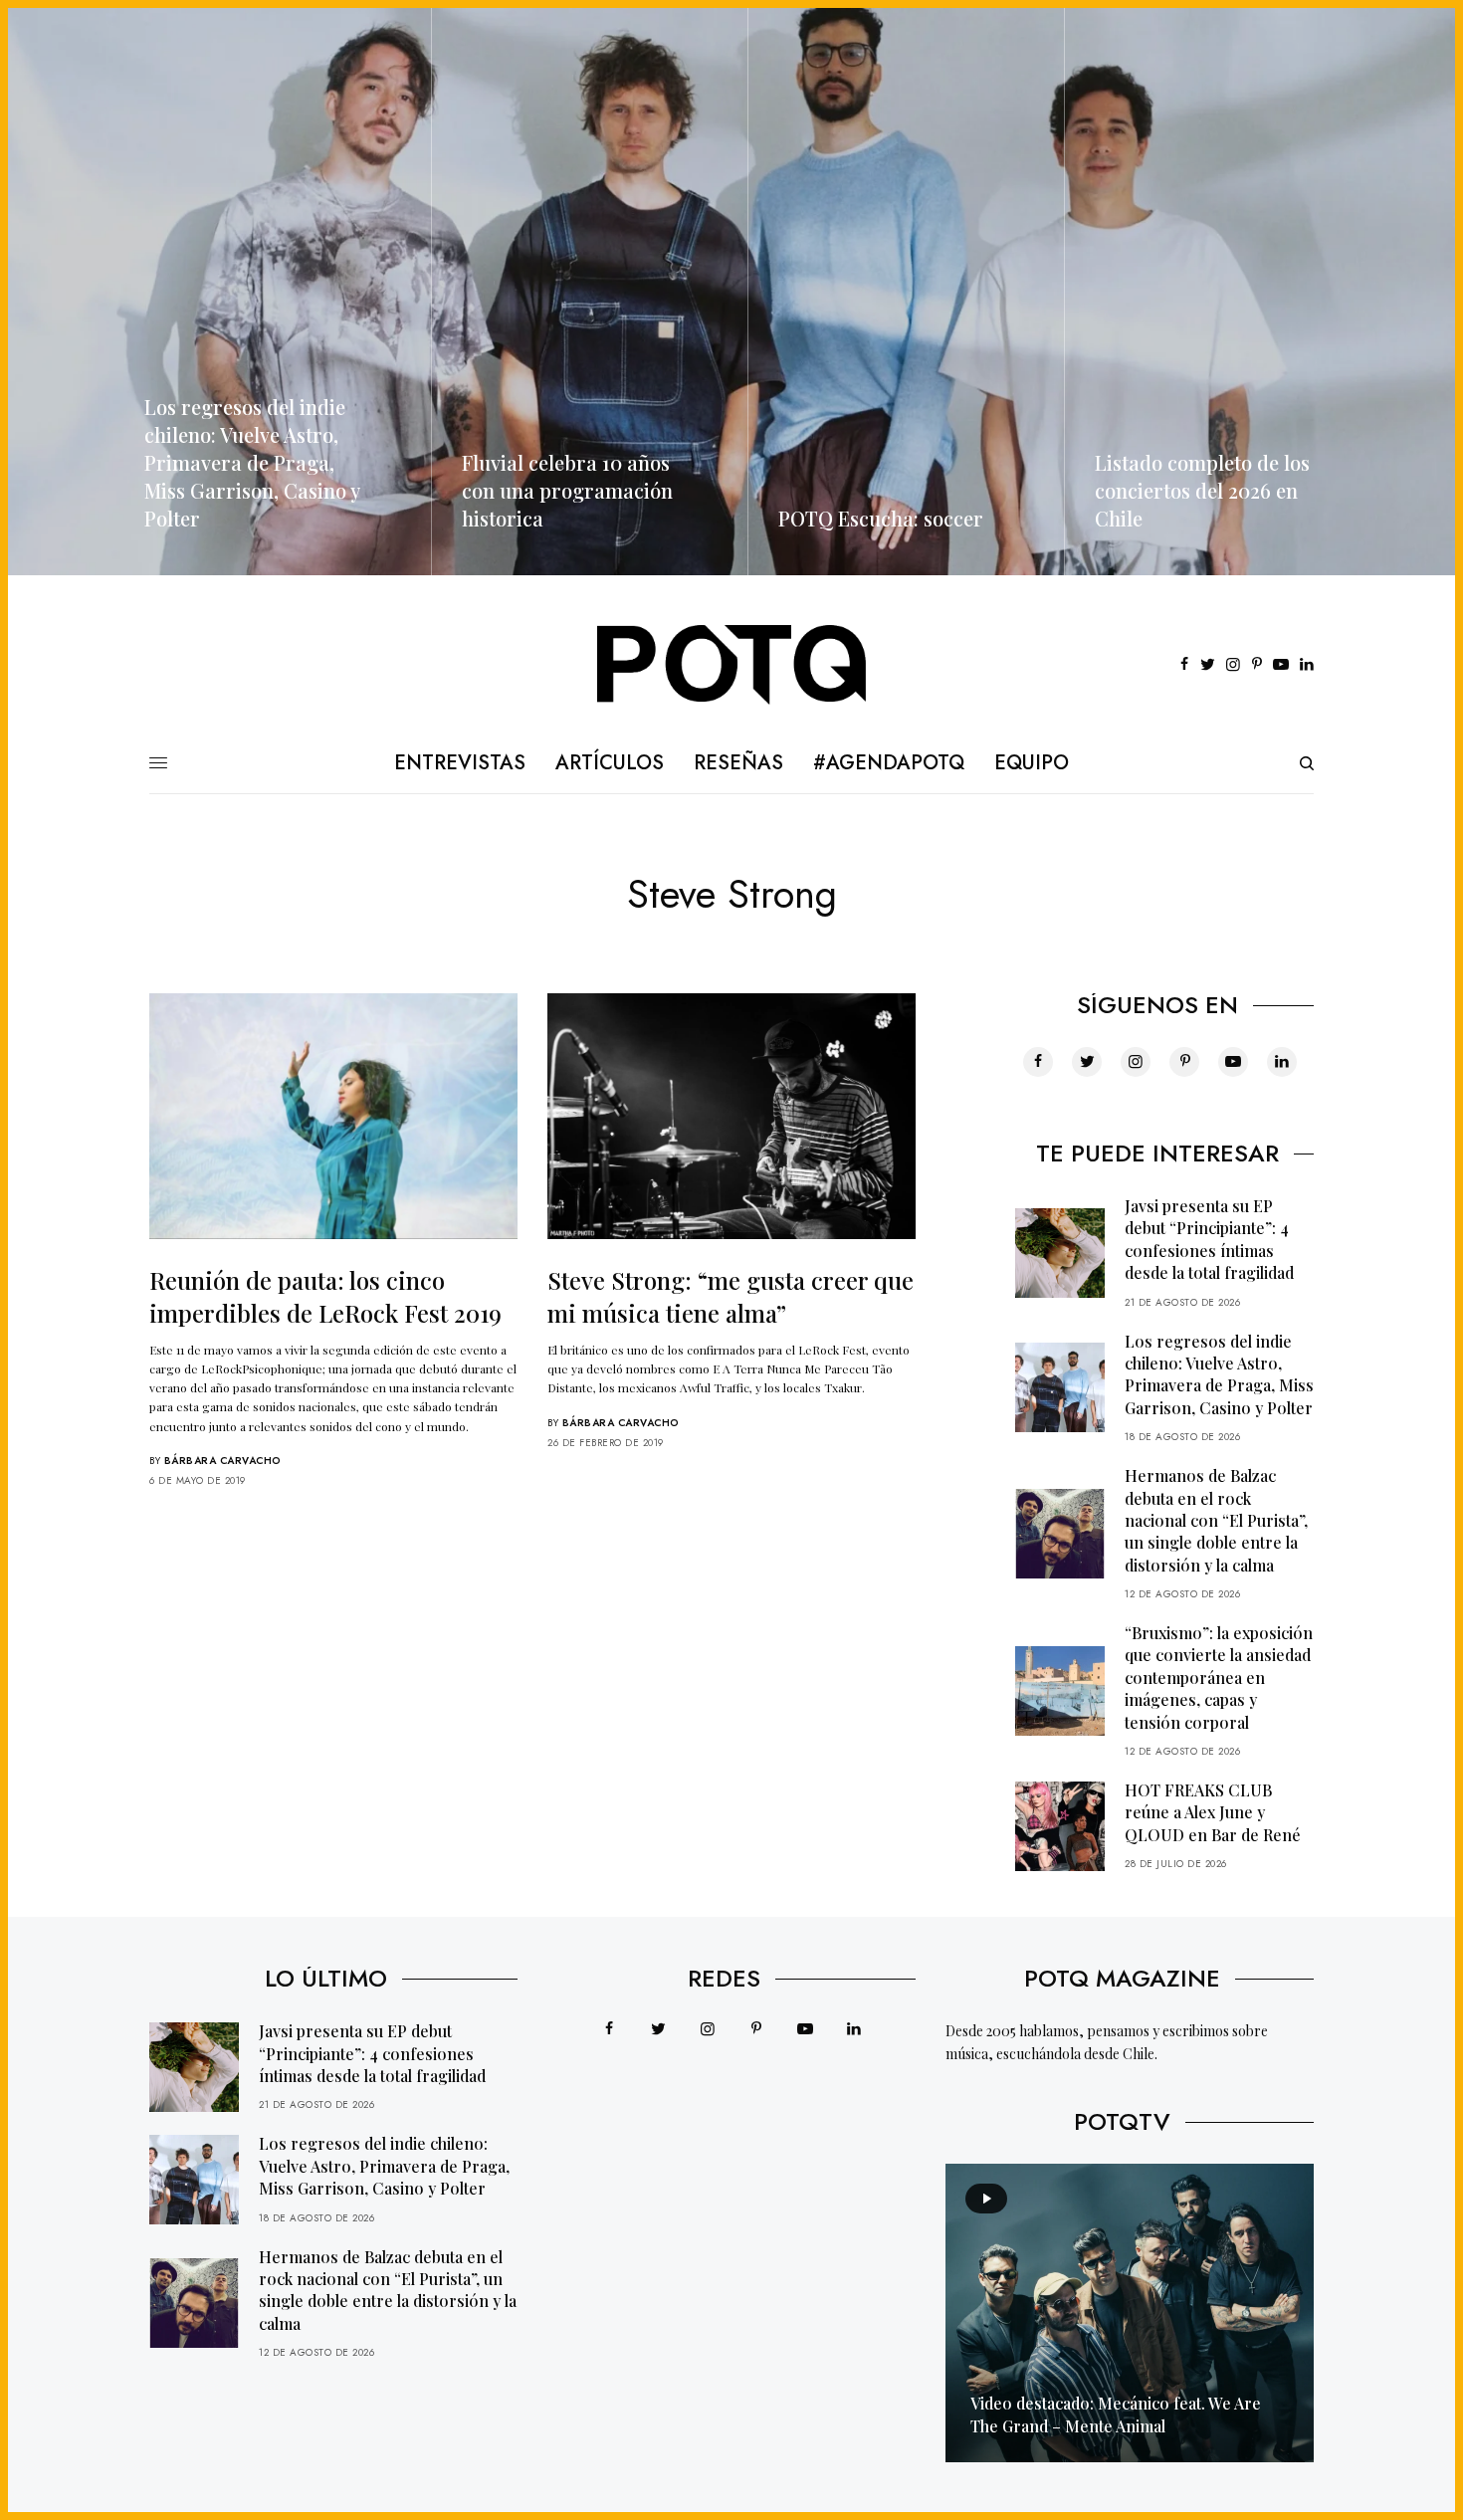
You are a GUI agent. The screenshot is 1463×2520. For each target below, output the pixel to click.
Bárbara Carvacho (223, 1461)
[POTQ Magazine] (732, 665)
